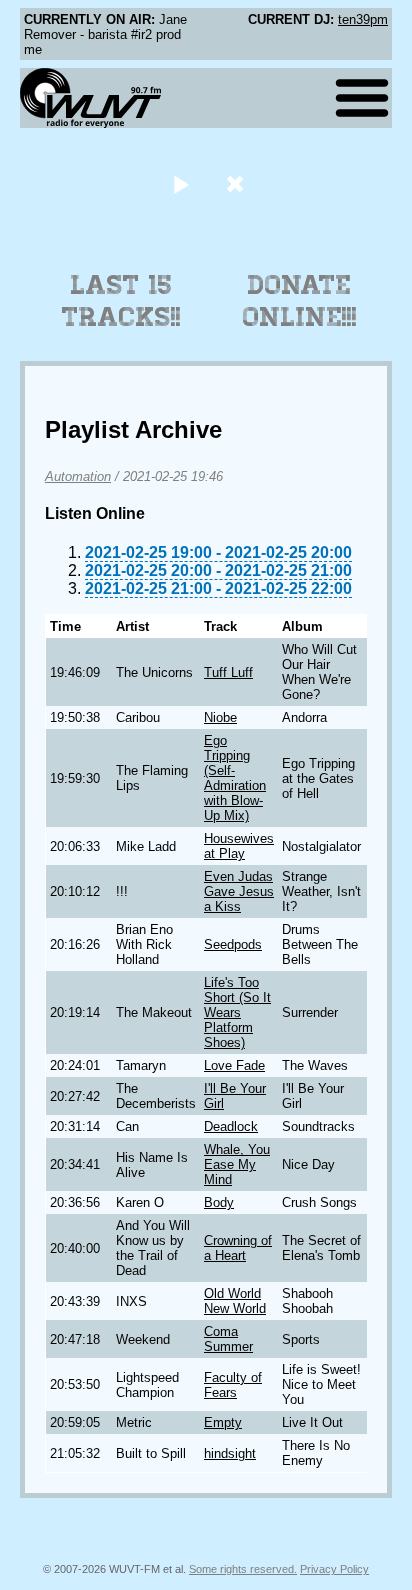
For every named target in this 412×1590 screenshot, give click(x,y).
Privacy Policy (334, 1569)
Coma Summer (228, 1339)
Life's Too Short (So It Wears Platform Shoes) (237, 1012)
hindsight (230, 1453)
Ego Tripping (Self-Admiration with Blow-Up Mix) (235, 778)
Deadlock (231, 1126)
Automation (78, 476)
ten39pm (363, 19)
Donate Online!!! (300, 301)
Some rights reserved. (243, 1569)
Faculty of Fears (233, 1385)
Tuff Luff (228, 672)
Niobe (220, 717)
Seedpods (233, 944)
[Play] (180, 183)
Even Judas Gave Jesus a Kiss (239, 891)
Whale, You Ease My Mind (237, 1164)
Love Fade (234, 1065)
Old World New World (235, 1301)
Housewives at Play (239, 846)
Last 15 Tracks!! (121, 301)
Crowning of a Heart (238, 1248)
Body (219, 1202)
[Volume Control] (237, 183)
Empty (223, 1422)
